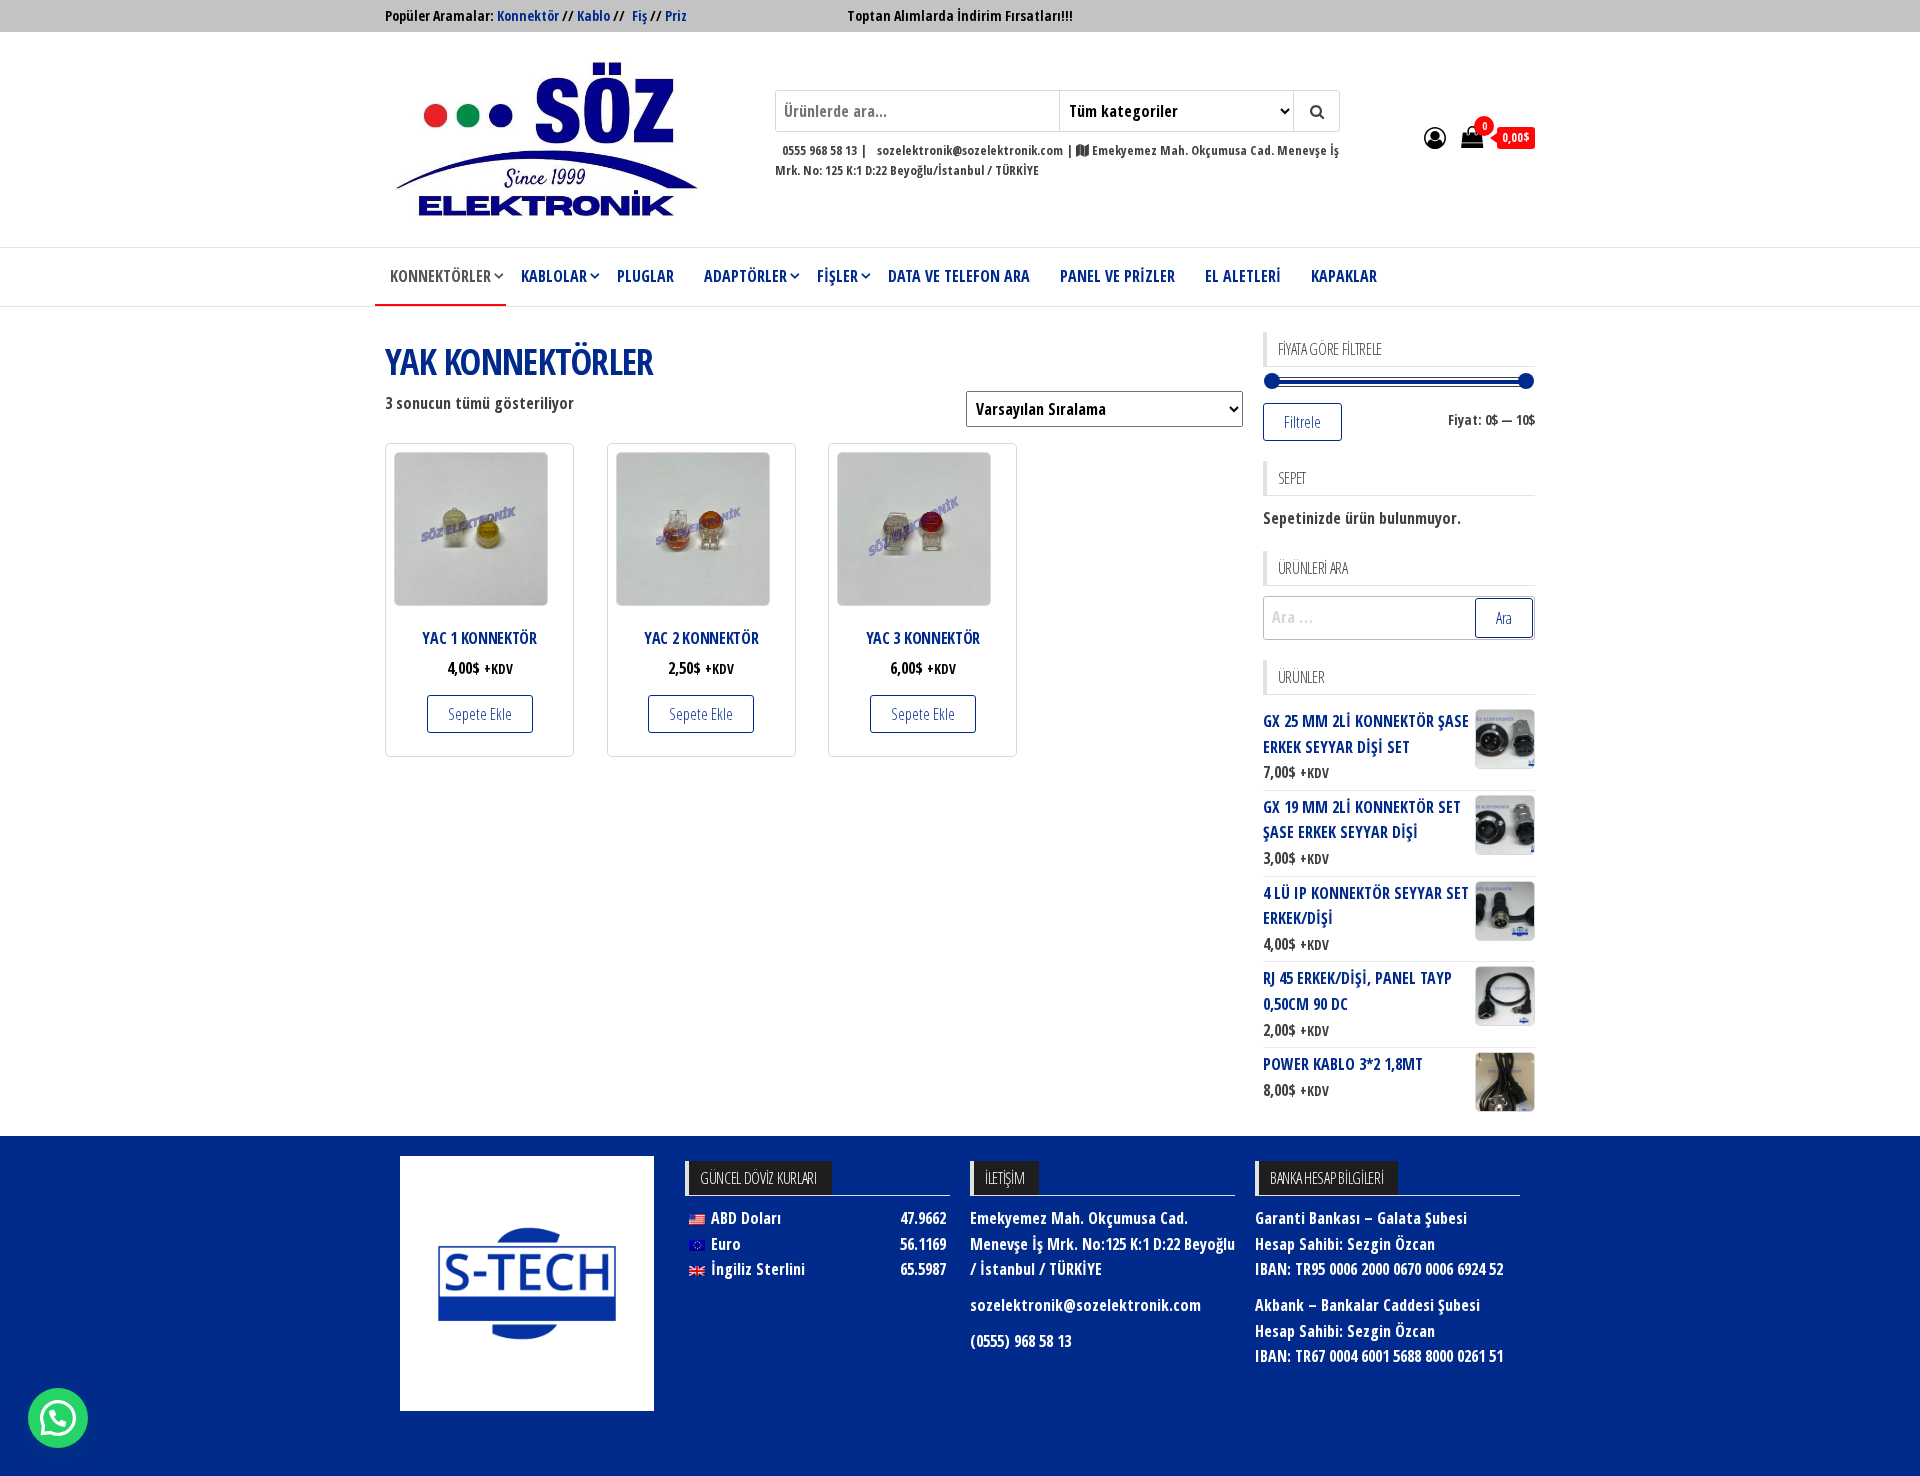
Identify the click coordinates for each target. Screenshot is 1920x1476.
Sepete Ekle (480, 714)
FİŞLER (837, 276)
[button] (58, 1418)
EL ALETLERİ (1243, 276)
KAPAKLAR (1344, 276)
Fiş (639, 15)
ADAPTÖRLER (745, 276)
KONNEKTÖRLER (440, 276)
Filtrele (1302, 422)
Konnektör (528, 15)
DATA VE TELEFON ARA (959, 276)
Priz (676, 15)
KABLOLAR (554, 276)
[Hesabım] (1435, 137)
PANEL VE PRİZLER (1117, 276)
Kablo (593, 15)
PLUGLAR (645, 276)
